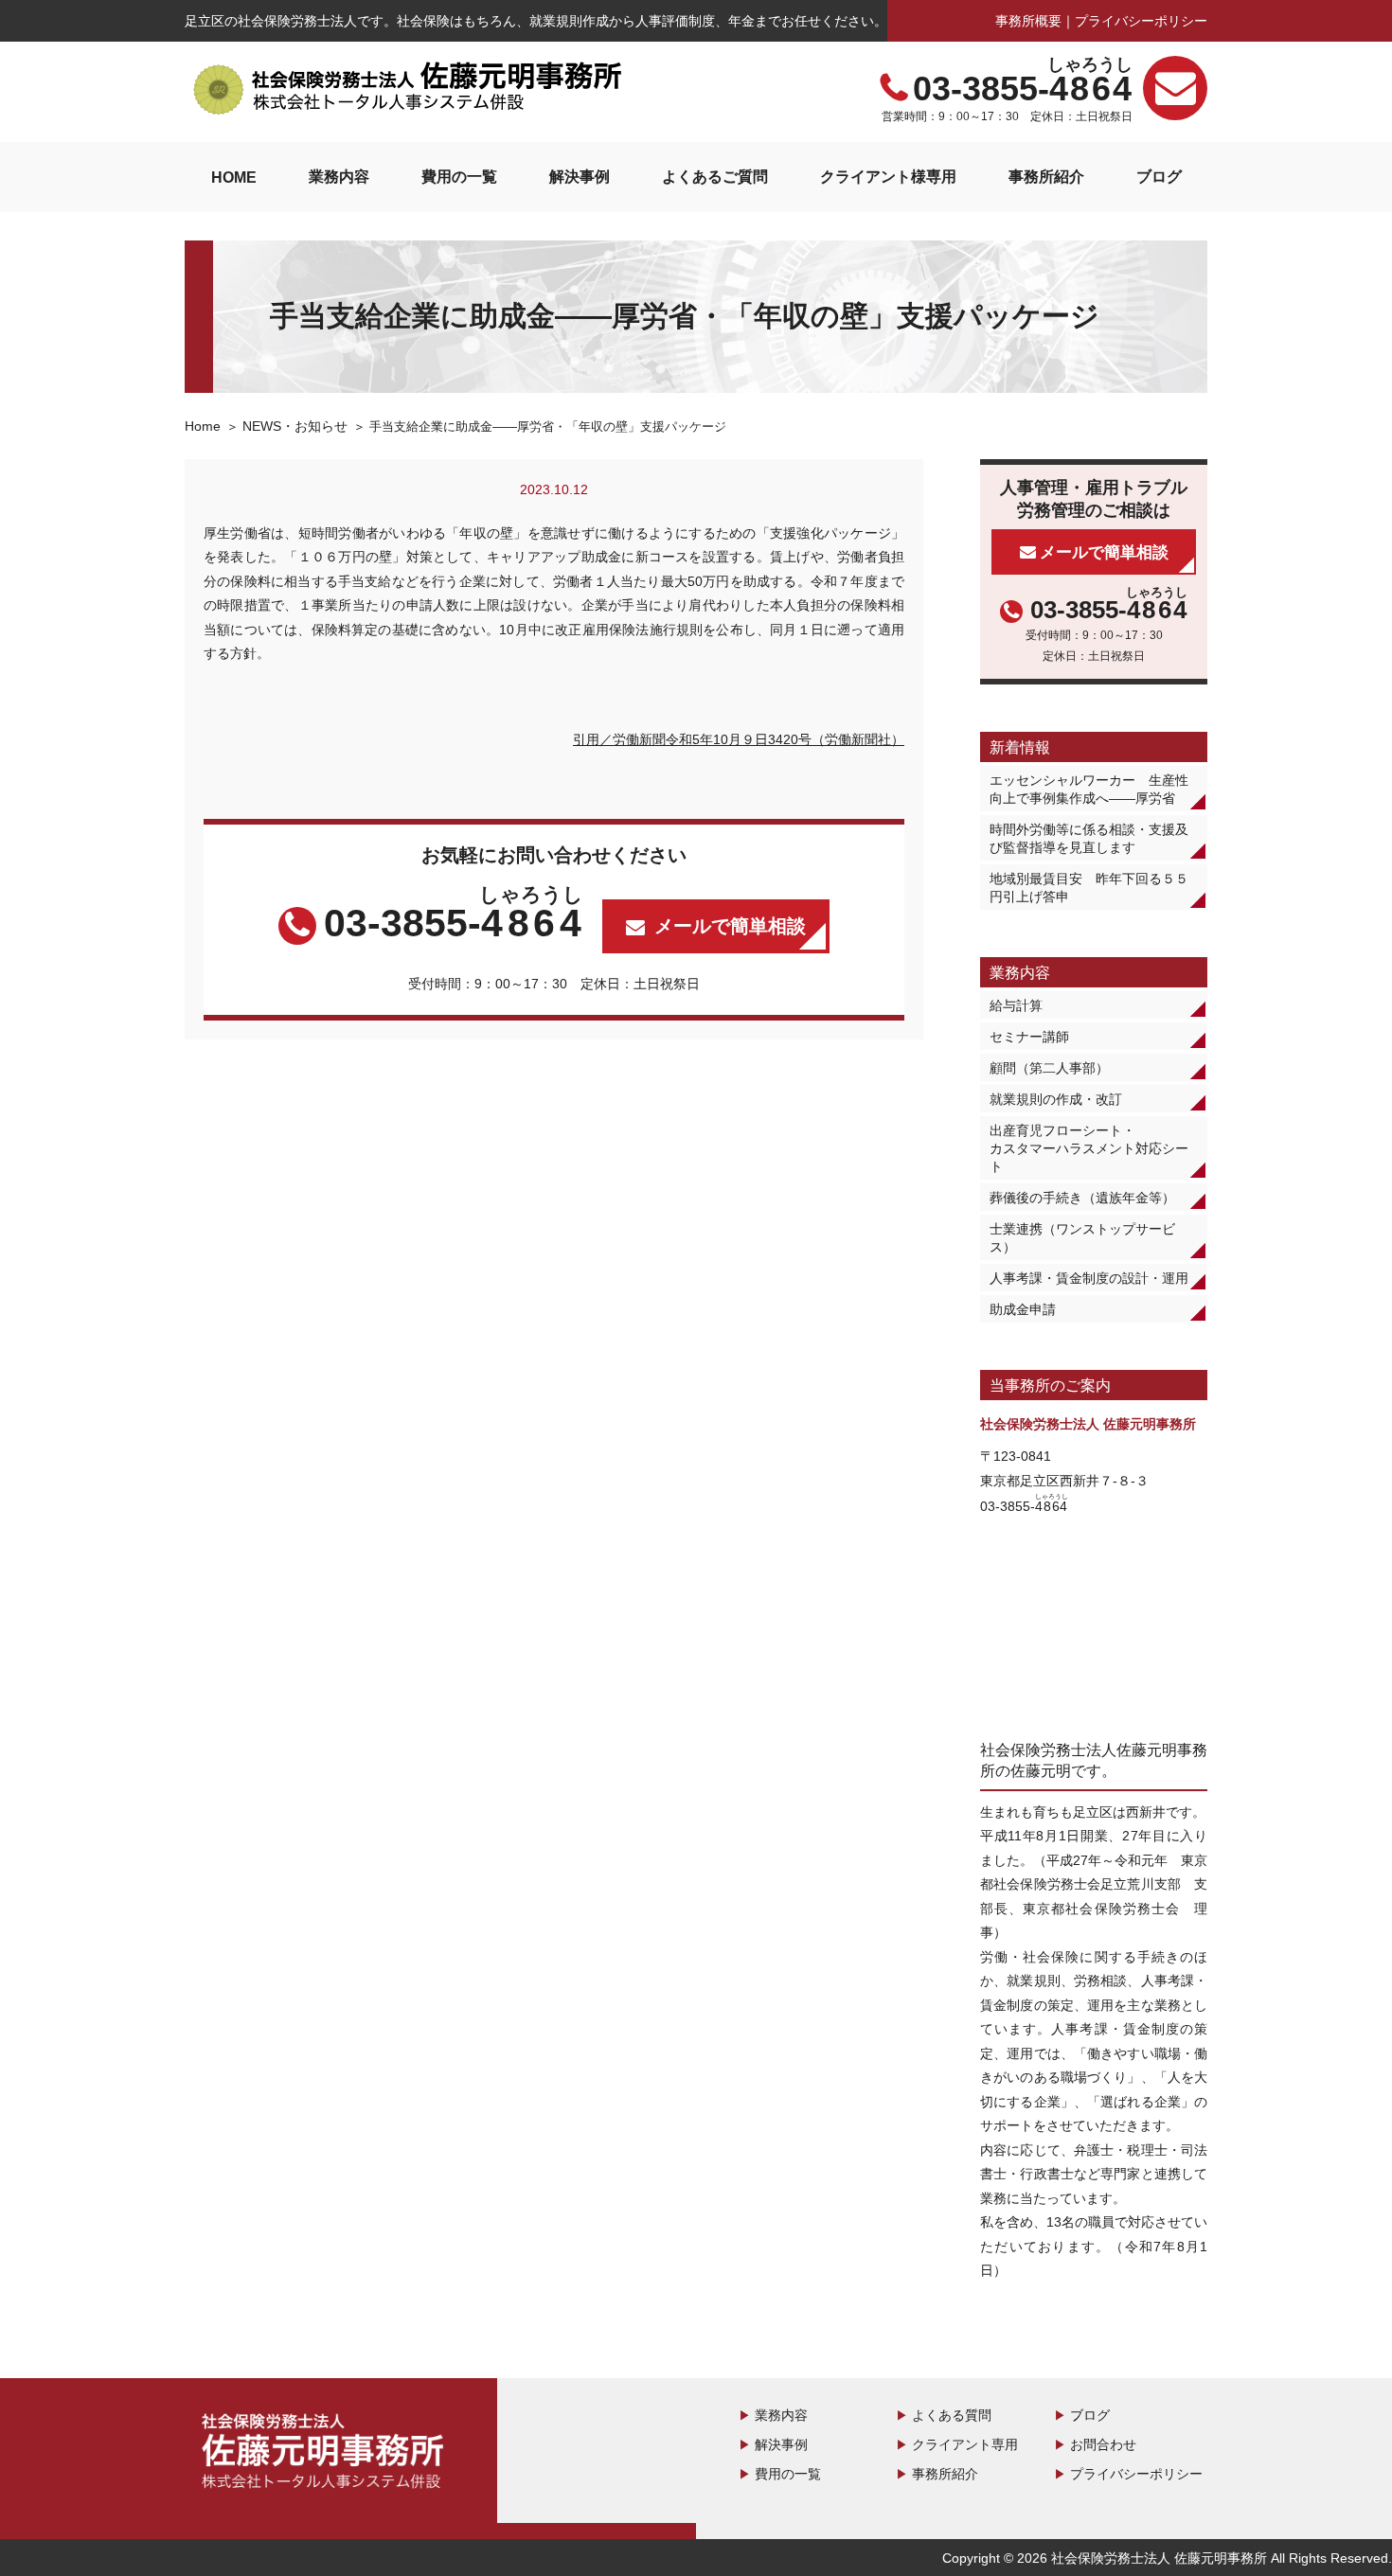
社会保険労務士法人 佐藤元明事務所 (327, 2454)
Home (203, 426)
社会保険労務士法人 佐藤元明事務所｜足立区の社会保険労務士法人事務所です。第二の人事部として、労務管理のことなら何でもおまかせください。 (407, 89)
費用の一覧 (459, 176)
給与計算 (1016, 1005)
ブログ (1159, 176)
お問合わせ (1103, 2444)
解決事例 (580, 176)
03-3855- (1023, 89)
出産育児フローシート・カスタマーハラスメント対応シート (1089, 1148)
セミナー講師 (1029, 1037)
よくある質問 (952, 2415)
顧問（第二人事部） (1049, 1068)
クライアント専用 (965, 2444)
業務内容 (339, 176)
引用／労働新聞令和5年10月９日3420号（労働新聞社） (739, 739)
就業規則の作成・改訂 (1056, 1099)
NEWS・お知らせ (295, 426)
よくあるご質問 (715, 176)
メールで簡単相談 (730, 926)
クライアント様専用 (888, 176)
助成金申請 (1023, 1309)
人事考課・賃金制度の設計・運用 (1089, 1278)
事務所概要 (1028, 21)
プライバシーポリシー (1141, 21)
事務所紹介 (1046, 176)
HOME (234, 177)
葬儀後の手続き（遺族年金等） (1082, 1198)
